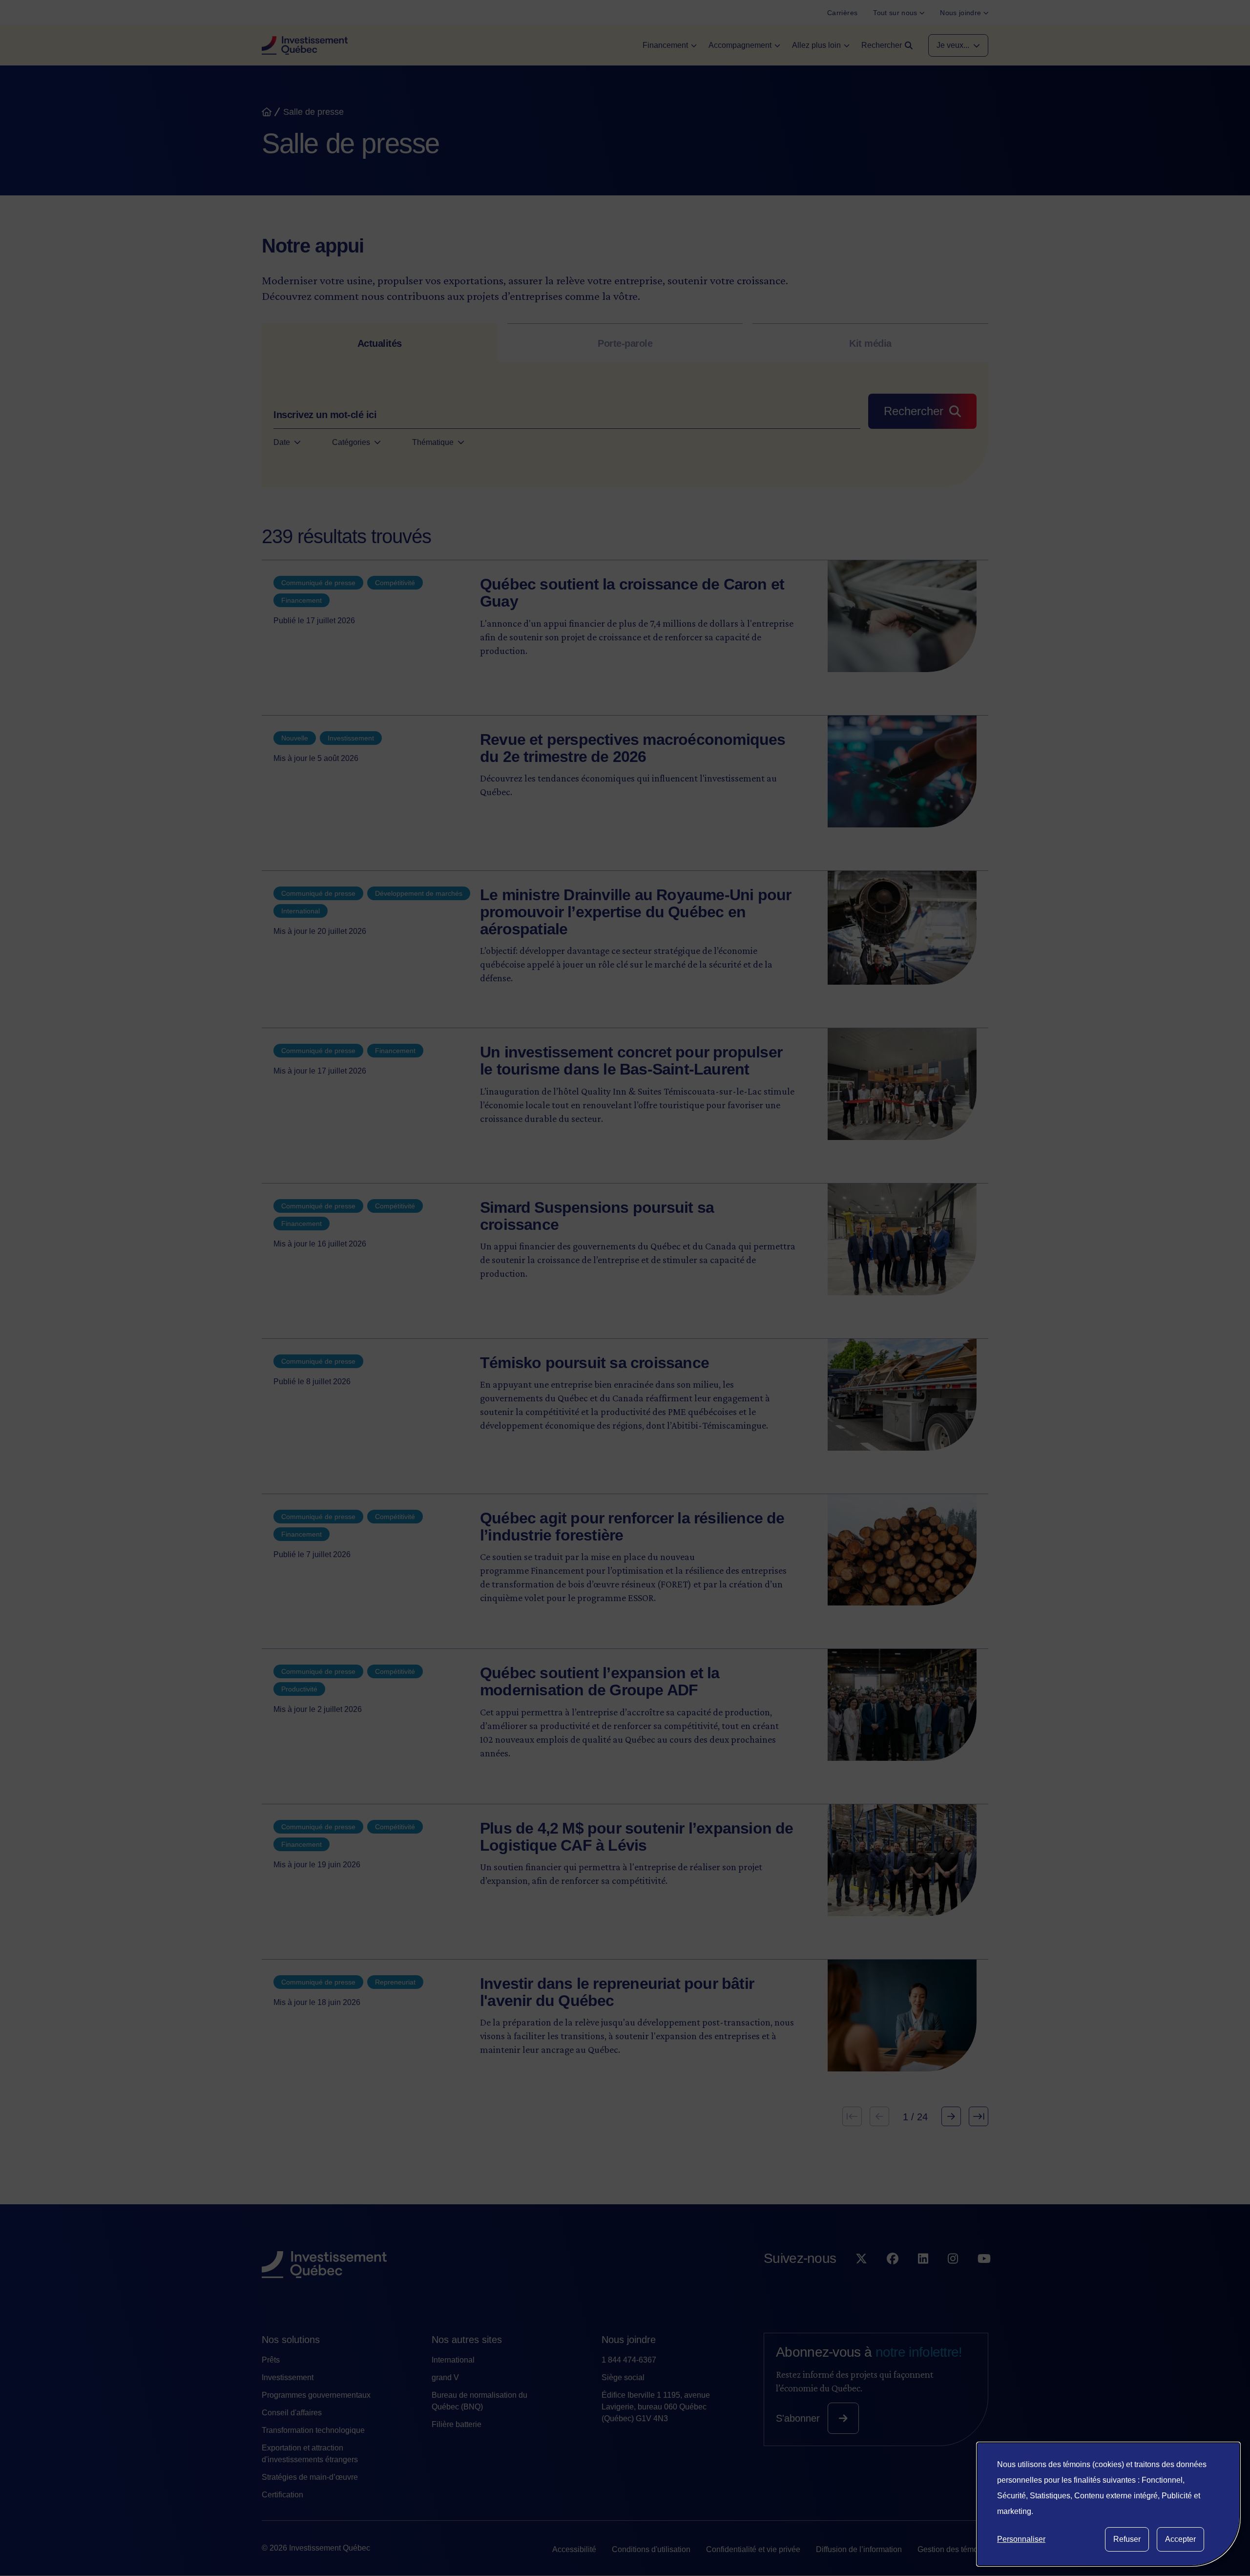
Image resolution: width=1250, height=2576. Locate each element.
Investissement (288, 2377)
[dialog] (1108, 2504)
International (453, 2360)
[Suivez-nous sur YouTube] (984, 2278)
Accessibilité (574, 2549)
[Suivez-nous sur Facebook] (893, 2278)
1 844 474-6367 (629, 2360)
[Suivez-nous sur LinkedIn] (923, 2278)
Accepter (1180, 2539)
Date (282, 442)
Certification (282, 2495)
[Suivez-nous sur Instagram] (953, 2278)
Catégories (351, 442)
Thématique (433, 442)
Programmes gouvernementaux (316, 2395)
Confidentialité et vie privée (753, 2549)
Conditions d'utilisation (651, 2549)
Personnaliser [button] (1021, 2539)
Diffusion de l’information (859, 2549)
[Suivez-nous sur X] (861, 2278)
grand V (445, 2377)
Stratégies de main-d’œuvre (310, 2477)
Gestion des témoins (953, 2549)
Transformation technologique (313, 2430)
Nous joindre (629, 2340)
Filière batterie (457, 2424)
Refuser (1127, 2539)
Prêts (271, 2360)
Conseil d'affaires (292, 2413)
